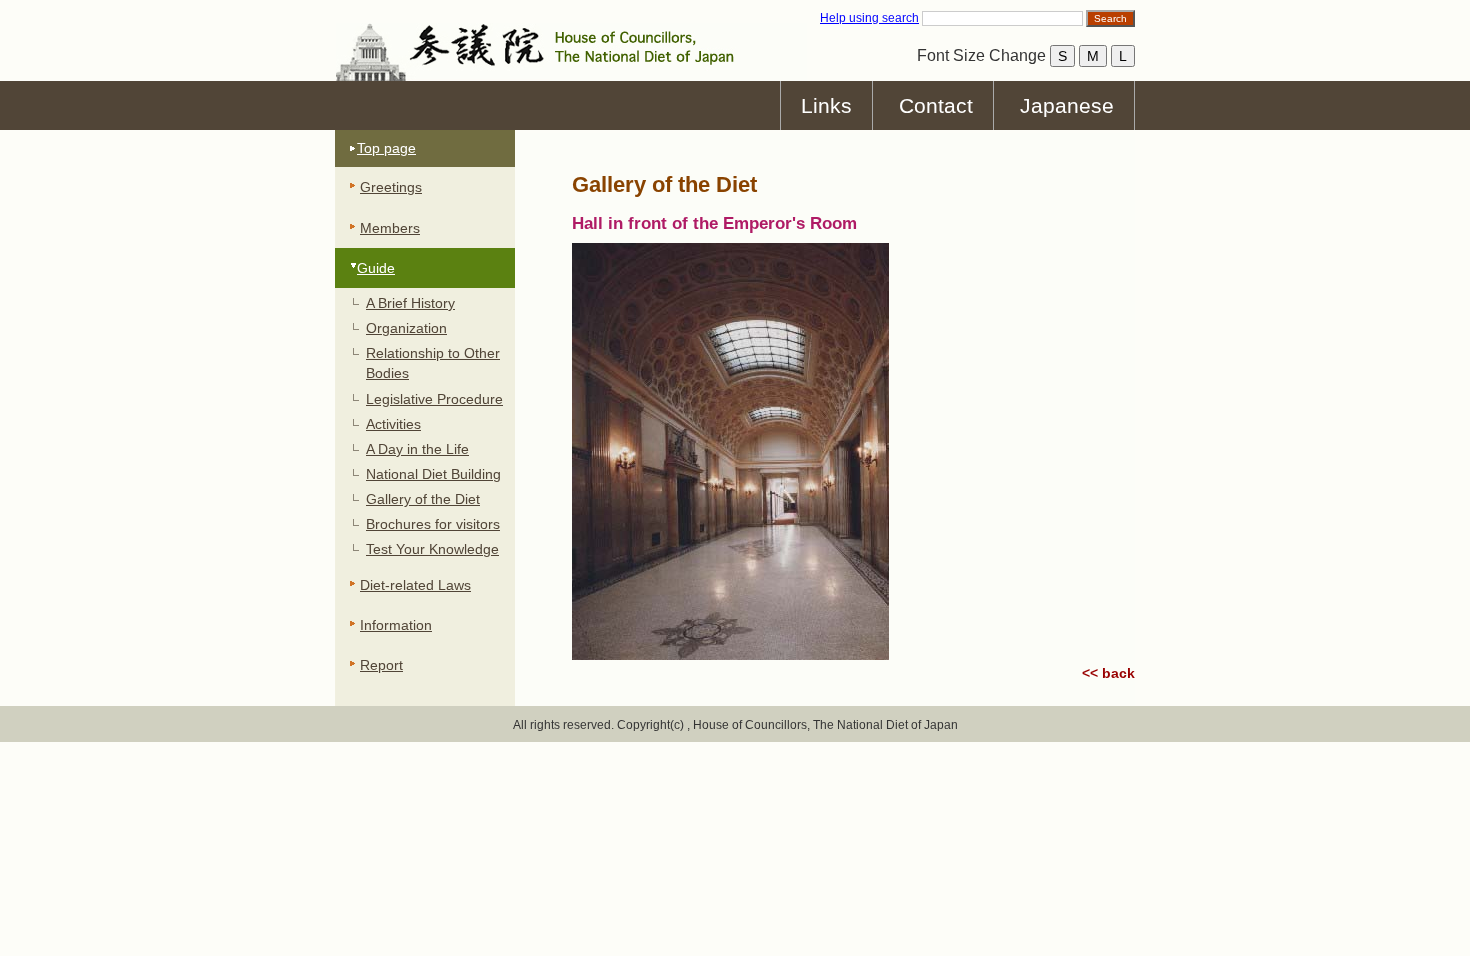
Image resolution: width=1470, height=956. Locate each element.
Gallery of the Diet (423, 499)
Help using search (869, 18)
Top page (386, 148)
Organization (406, 328)
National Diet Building (433, 474)
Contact (936, 105)
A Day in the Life (417, 449)
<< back (1108, 673)
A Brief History (410, 303)
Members (390, 228)
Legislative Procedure (434, 399)
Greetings (391, 187)
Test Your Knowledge (432, 549)
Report (381, 665)
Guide (376, 268)
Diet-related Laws (415, 585)
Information (396, 625)
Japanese (1067, 105)
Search (1110, 18)
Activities (393, 424)
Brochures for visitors (433, 524)
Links (826, 105)
